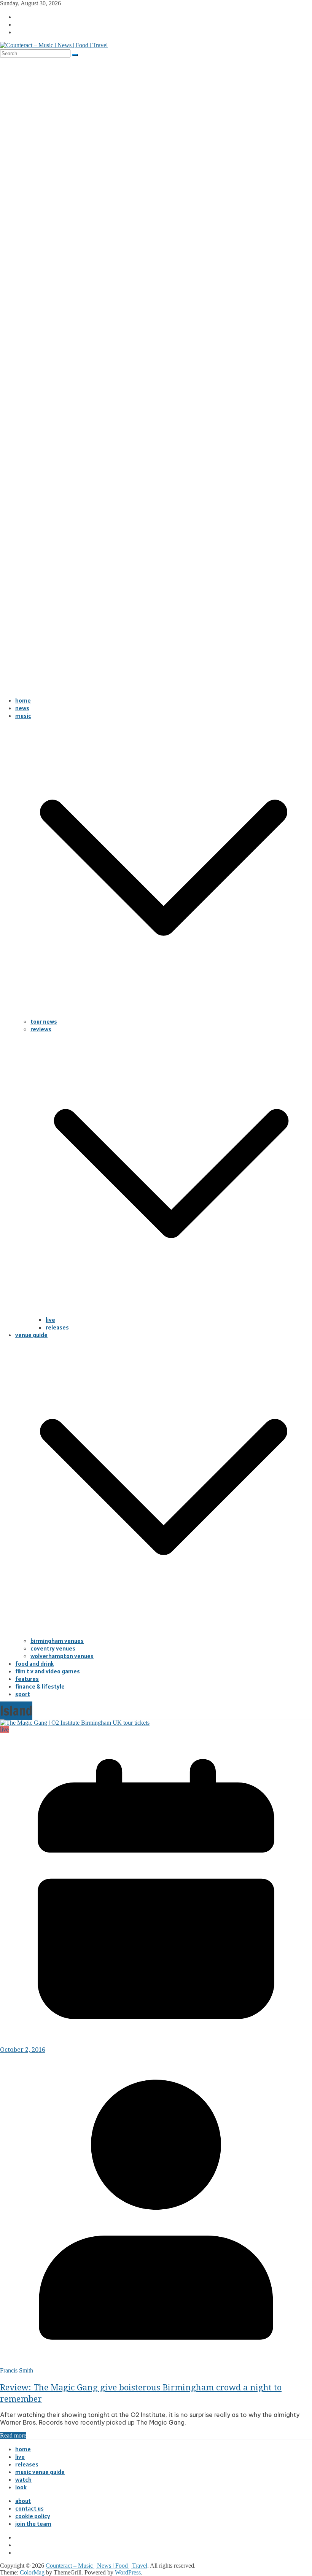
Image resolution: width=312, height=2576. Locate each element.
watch (23, 2479)
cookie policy (33, 2516)
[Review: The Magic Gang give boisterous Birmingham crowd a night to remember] (75, 1723)
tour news (44, 1021)
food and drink (34, 1663)
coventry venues (53, 1648)
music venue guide (40, 2472)
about (23, 2501)
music (23, 716)
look (21, 2487)
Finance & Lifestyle (40, 1686)
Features (27, 1679)
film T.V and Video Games (48, 1671)
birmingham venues (57, 1641)
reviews (41, 1029)
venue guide (31, 1335)
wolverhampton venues (62, 1656)
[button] (164, 1014)
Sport (23, 1694)
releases (57, 1327)
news (22, 708)
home (23, 700)
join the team (33, 2524)
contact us (29, 2508)
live (50, 1320)
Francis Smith (17, 2370)
